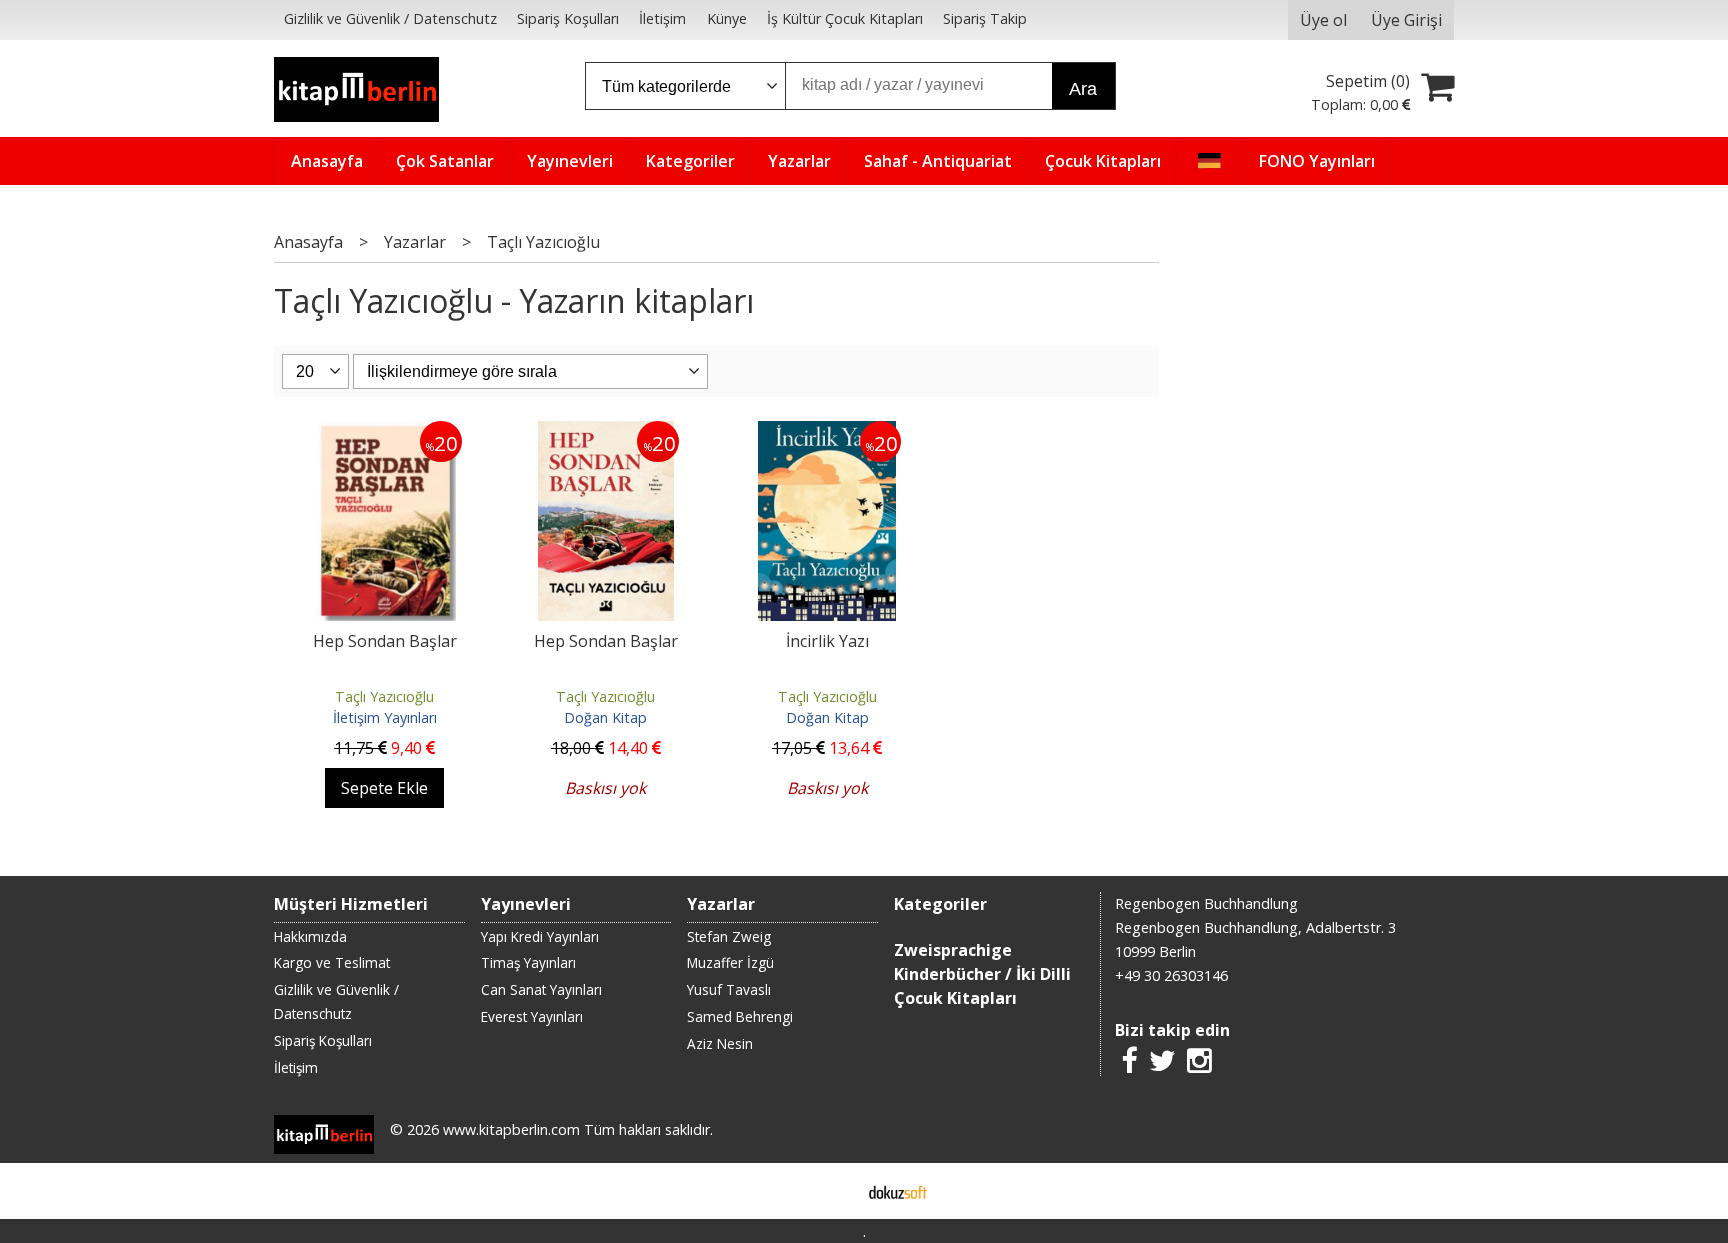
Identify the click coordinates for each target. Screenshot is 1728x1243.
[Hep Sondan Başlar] (385, 433)
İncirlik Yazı (827, 641)
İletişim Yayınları (385, 717)
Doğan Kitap (605, 717)
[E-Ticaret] (898, 1191)
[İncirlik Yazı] (827, 433)
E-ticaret (832, 1191)
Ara (1083, 89)
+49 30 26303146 (1171, 975)
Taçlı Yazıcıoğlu (384, 696)
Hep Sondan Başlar (385, 641)
